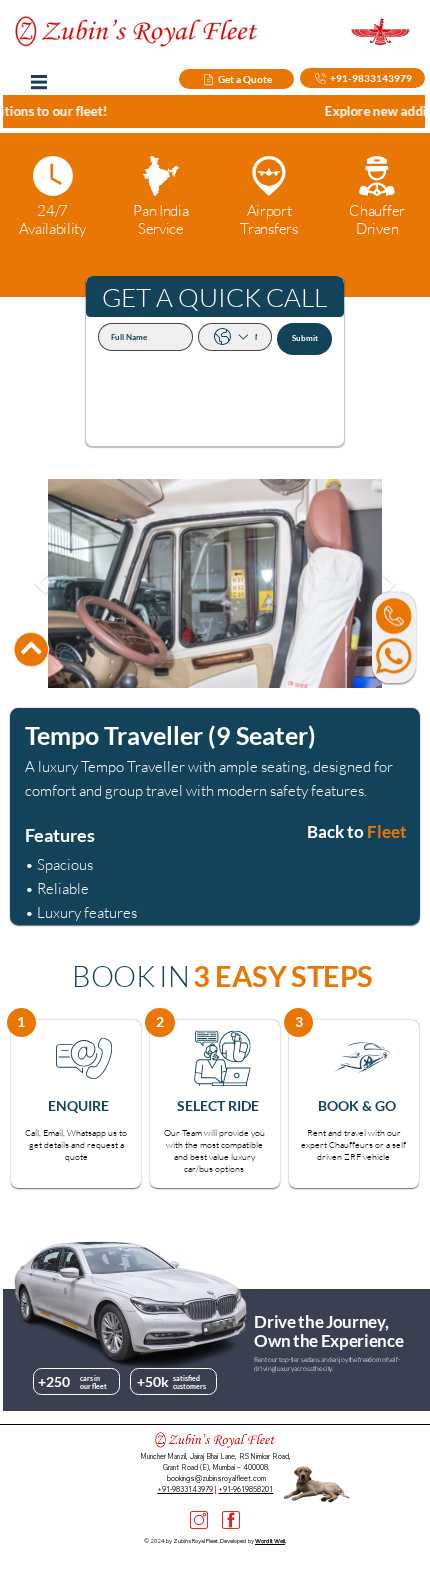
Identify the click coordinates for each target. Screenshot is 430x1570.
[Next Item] (389, 583)
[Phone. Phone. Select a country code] (231, 337)
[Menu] (39, 82)
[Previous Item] (40, 583)
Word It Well (270, 1541)
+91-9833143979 (185, 1489)
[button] (21, 1022)
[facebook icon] (231, 1520)
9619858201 (253, 1489)
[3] (199, 1520)
